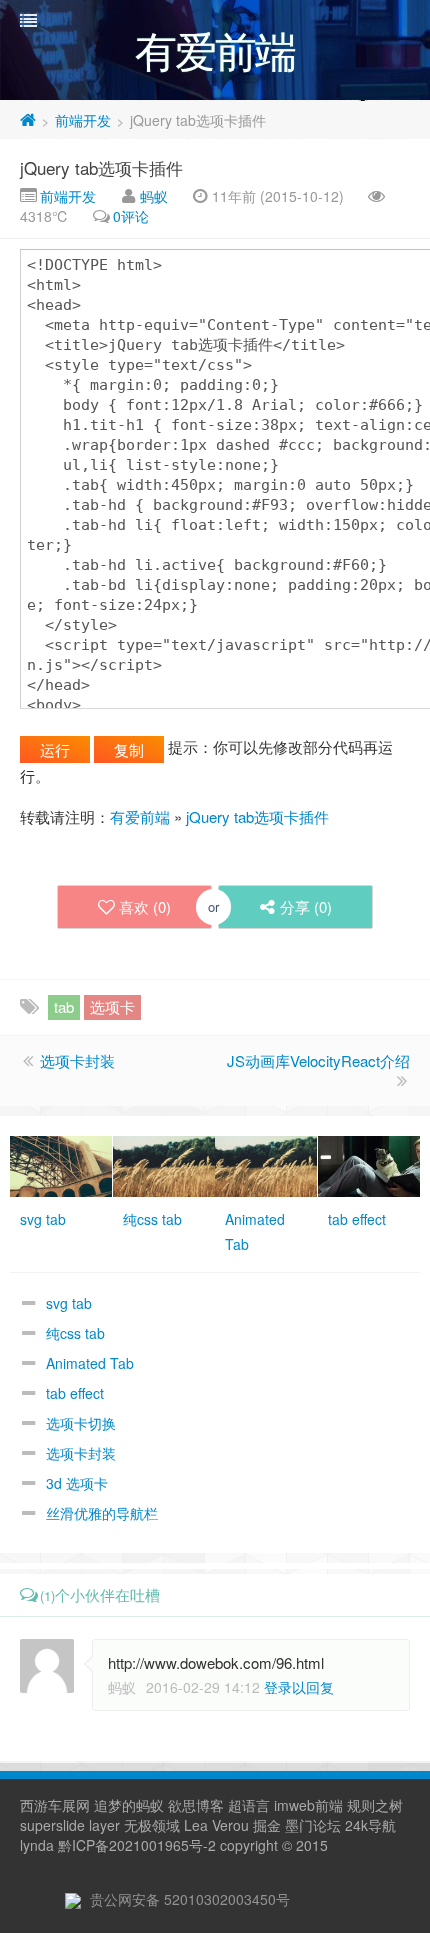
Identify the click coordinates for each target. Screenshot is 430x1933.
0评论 (131, 216)
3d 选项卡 (77, 1483)
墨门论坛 (313, 1825)
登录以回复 (299, 1687)
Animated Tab (90, 1363)
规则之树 (375, 1805)
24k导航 (370, 1825)
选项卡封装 (77, 1060)
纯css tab (75, 1333)
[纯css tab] (164, 1164)
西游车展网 (55, 1805)
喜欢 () (145, 906)
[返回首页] (28, 120)
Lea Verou (216, 1825)
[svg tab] (61, 1164)
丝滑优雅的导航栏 (102, 1513)
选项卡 (112, 1006)
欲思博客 (196, 1805)
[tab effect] (369, 1164)
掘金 (267, 1825)
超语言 (249, 1805)
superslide (52, 1825)
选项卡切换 (81, 1423)
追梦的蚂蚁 (129, 1805)
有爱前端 (140, 816)
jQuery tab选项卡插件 (101, 167)
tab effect (75, 1393)
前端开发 (83, 120)
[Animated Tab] (266, 1164)
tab (64, 1006)
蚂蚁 (154, 196)
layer (104, 1825)
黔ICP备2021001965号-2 (137, 1845)
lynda (37, 1845)
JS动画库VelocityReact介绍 (318, 1060)
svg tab (69, 1303)
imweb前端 (308, 1805)
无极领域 (152, 1825)
